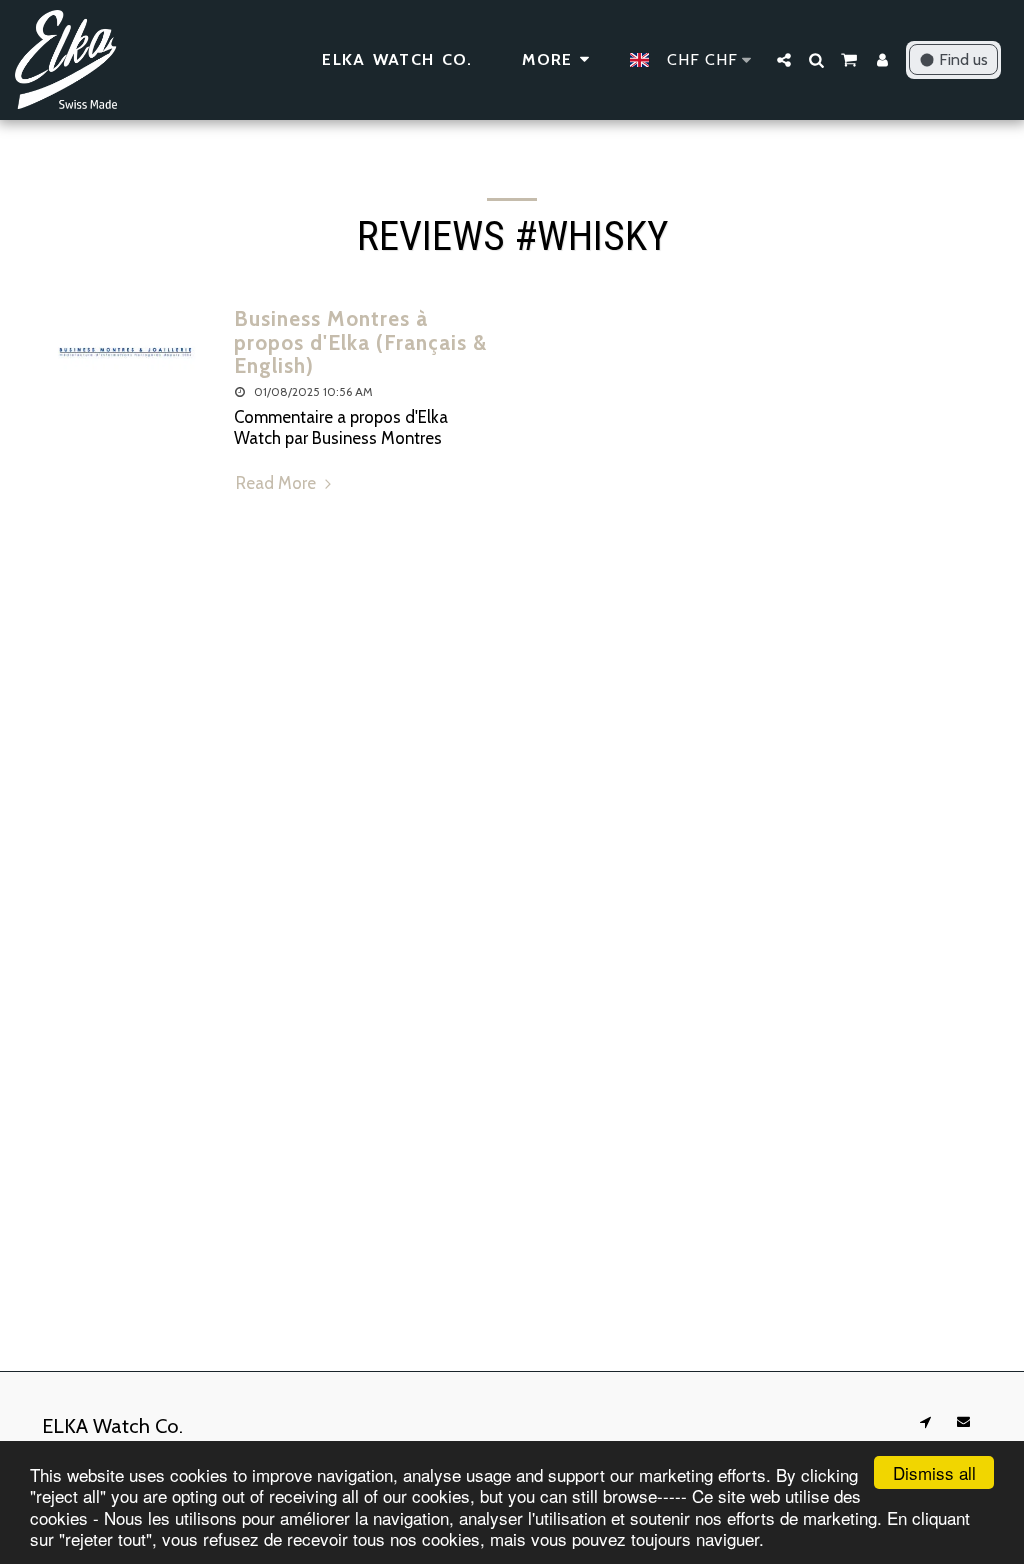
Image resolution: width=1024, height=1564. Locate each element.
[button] (784, 60)
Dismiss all (934, 1472)
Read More (278, 483)
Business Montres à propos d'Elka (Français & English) (360, 341)
